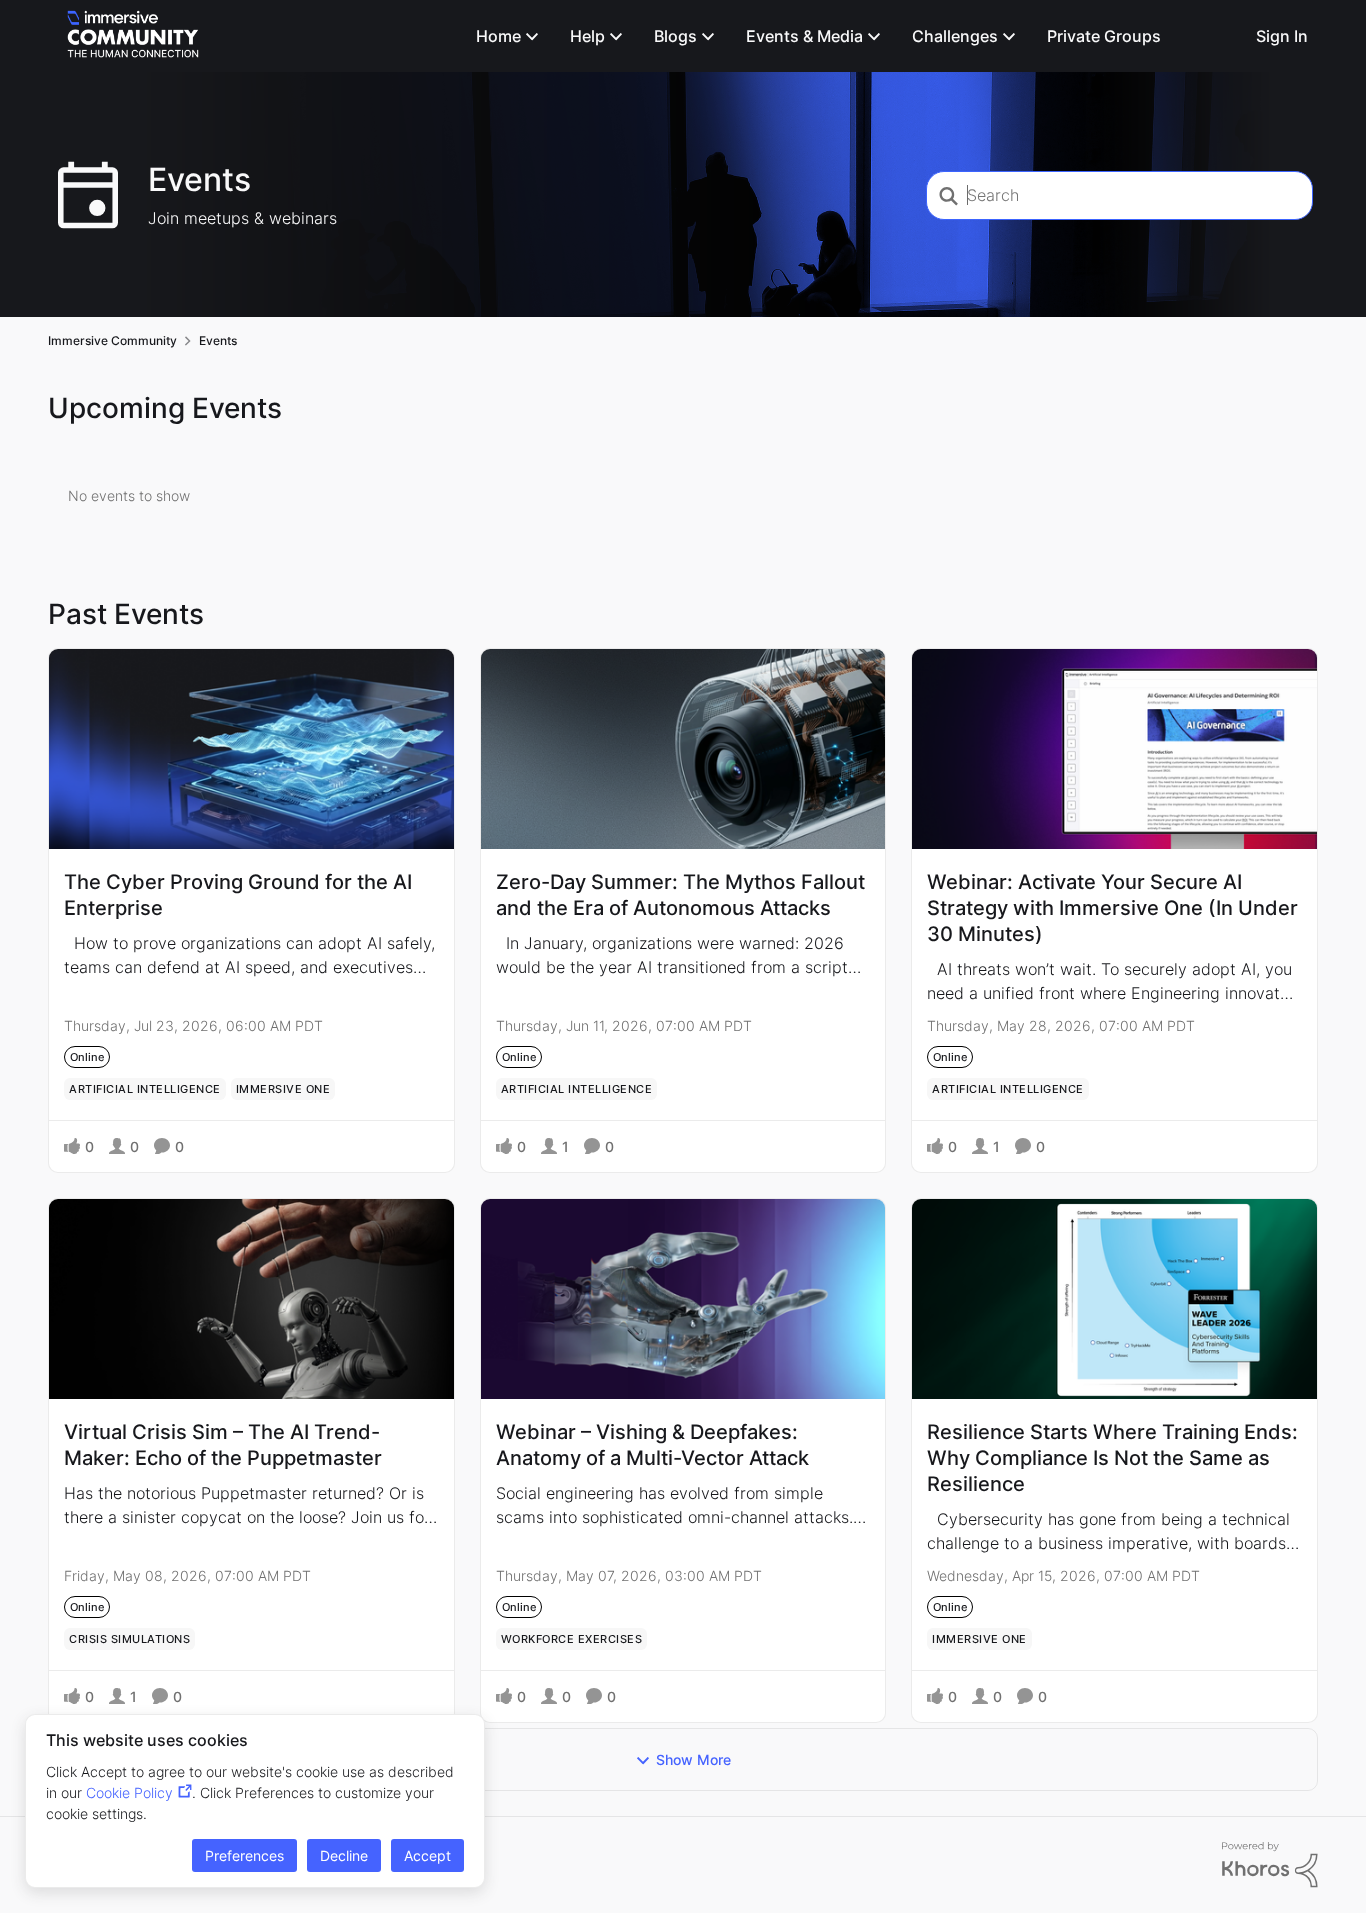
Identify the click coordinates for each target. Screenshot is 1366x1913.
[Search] (1223, 36)
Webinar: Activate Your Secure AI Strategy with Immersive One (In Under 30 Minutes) (1112, 908)
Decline (344, 1855)
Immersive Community (112, 340)
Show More (693, 1759)
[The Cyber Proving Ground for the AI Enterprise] (251, 749)
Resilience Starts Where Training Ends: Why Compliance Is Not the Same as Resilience (1112, 1458)
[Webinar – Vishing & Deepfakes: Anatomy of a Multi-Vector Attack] (683, 1299)
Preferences (244, 1855)
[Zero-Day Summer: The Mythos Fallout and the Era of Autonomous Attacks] (683, 749)
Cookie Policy (129, 1792)
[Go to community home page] (133, 36)
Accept (427, 1855)
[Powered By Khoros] (1270, 1865)
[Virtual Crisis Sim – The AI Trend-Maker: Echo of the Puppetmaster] (251, 1299)
